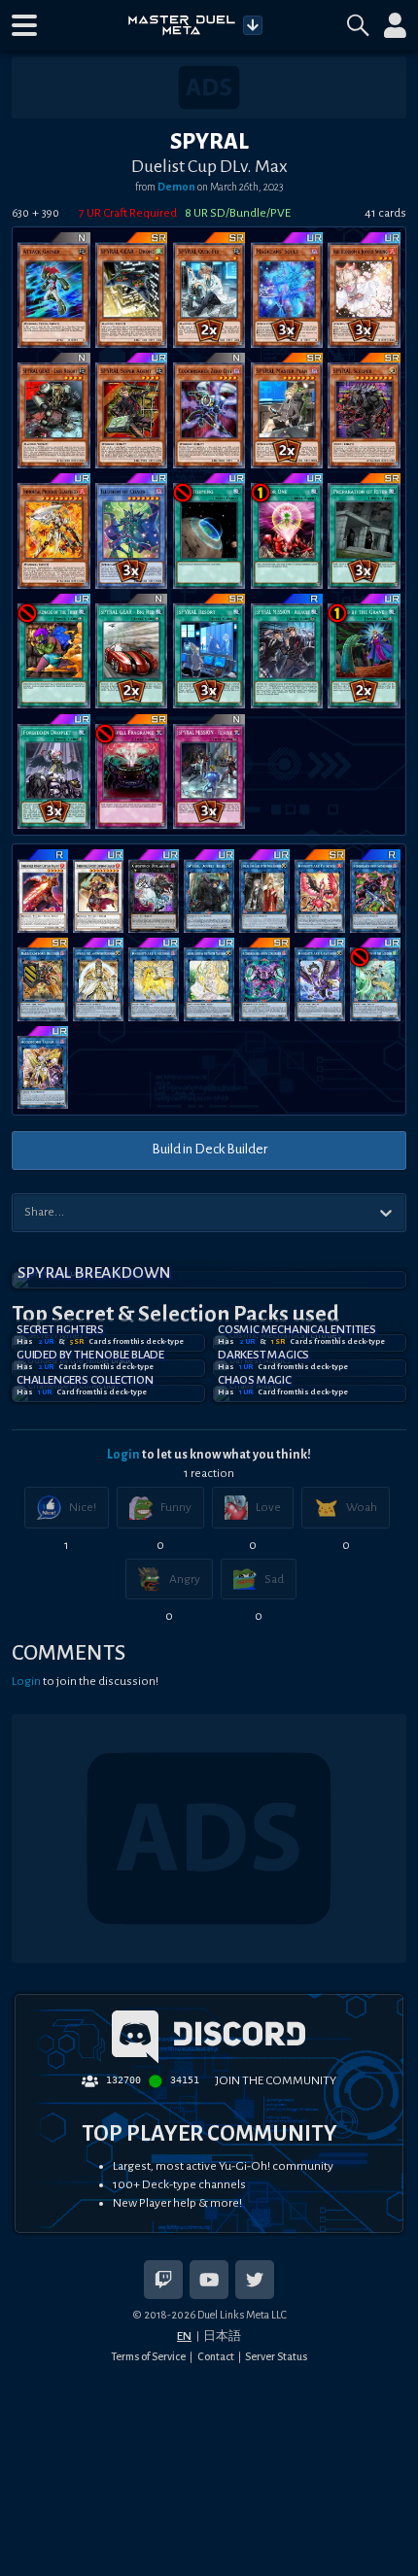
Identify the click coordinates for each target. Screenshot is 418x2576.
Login (123, 1455)
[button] (24, 25)
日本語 (222, 2336)
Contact (216, 2356)
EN (184, 2336)
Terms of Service (148, 2356)
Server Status (276, 2356)
